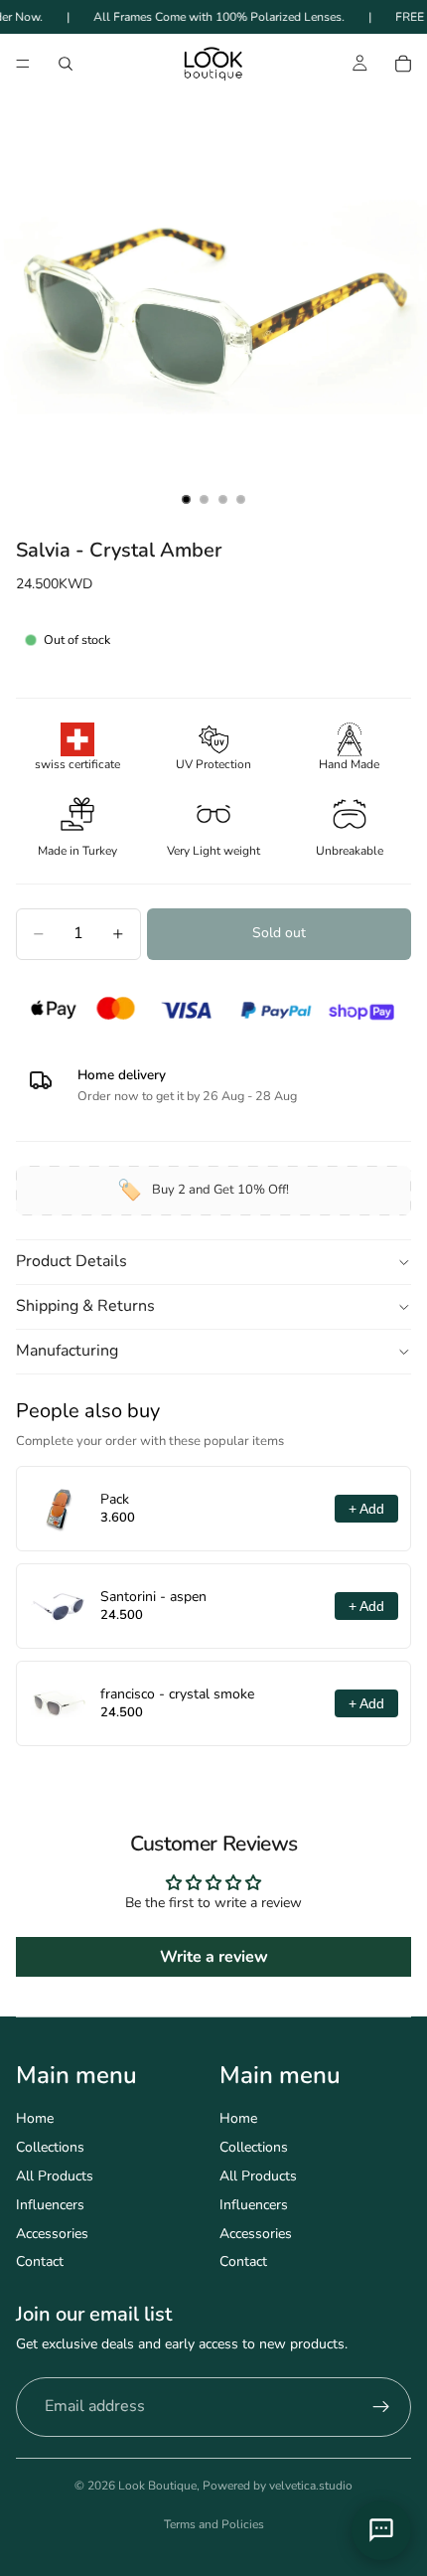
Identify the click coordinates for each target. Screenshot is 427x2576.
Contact (40, 2261)
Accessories (52, 2234)
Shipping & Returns (85, 1306)
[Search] (66, 64)
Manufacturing (67, 1351)
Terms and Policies (214, 2524)
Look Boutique (157, 2486)
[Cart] (403, 64)
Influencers (50, 2205)
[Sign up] (381, 2407)
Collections (50, 2147)
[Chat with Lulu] (381, 2530)
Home (35, 2118)
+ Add (366, 1509)
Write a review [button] (214, 1957)
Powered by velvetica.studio (278, 2486)
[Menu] (23, 65)
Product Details (71, 1261)
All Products (55, 2176)
